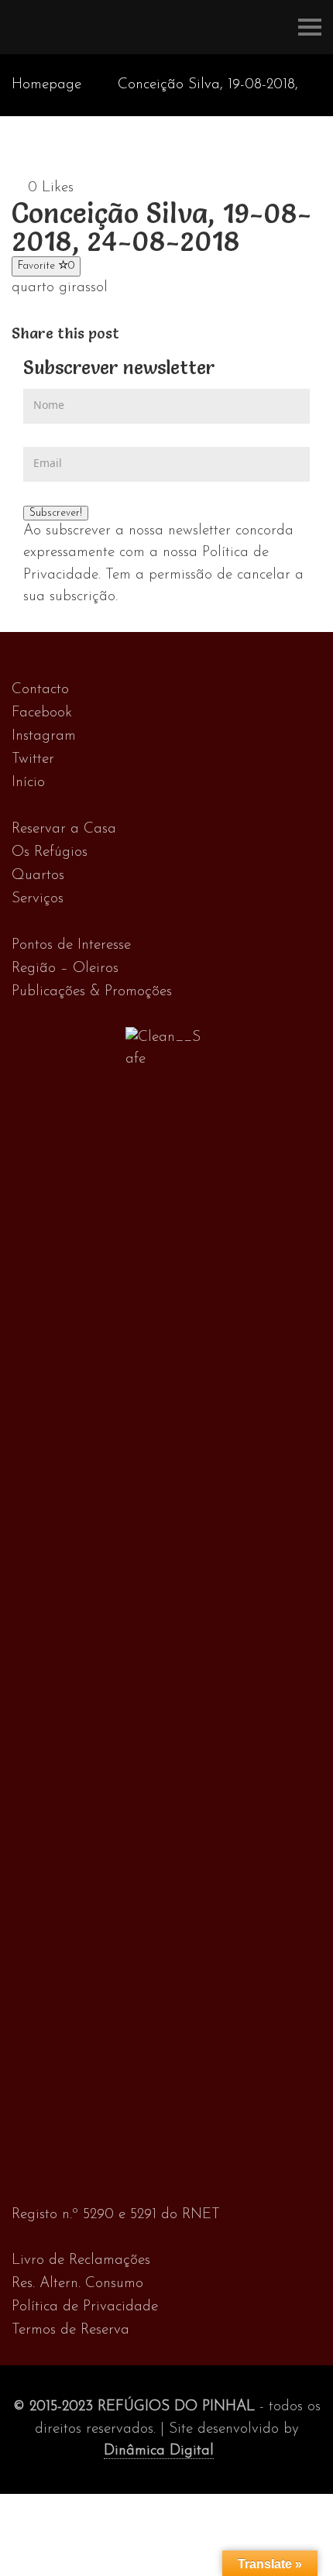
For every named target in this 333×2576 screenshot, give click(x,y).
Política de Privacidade (85, 2307)
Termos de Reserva (70, 2330)
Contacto (40, 690)
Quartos (38, 876)
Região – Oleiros (65, 969)
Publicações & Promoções (92, 992)
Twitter (33, 759)
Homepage (46, 85)
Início (28, 783)
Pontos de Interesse (71, 945)
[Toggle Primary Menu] (310, 27)
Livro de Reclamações (81, 2260)
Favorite (46, 266)
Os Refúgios (50, 852)
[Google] (162, 333)
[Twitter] (146, 333)
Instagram (44, 736)
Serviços (38, 899)
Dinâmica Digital (159, 2451)
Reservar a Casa (64, 829)
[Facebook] (130, 333)
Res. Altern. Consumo (77, 2284)
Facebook (42, 713)
